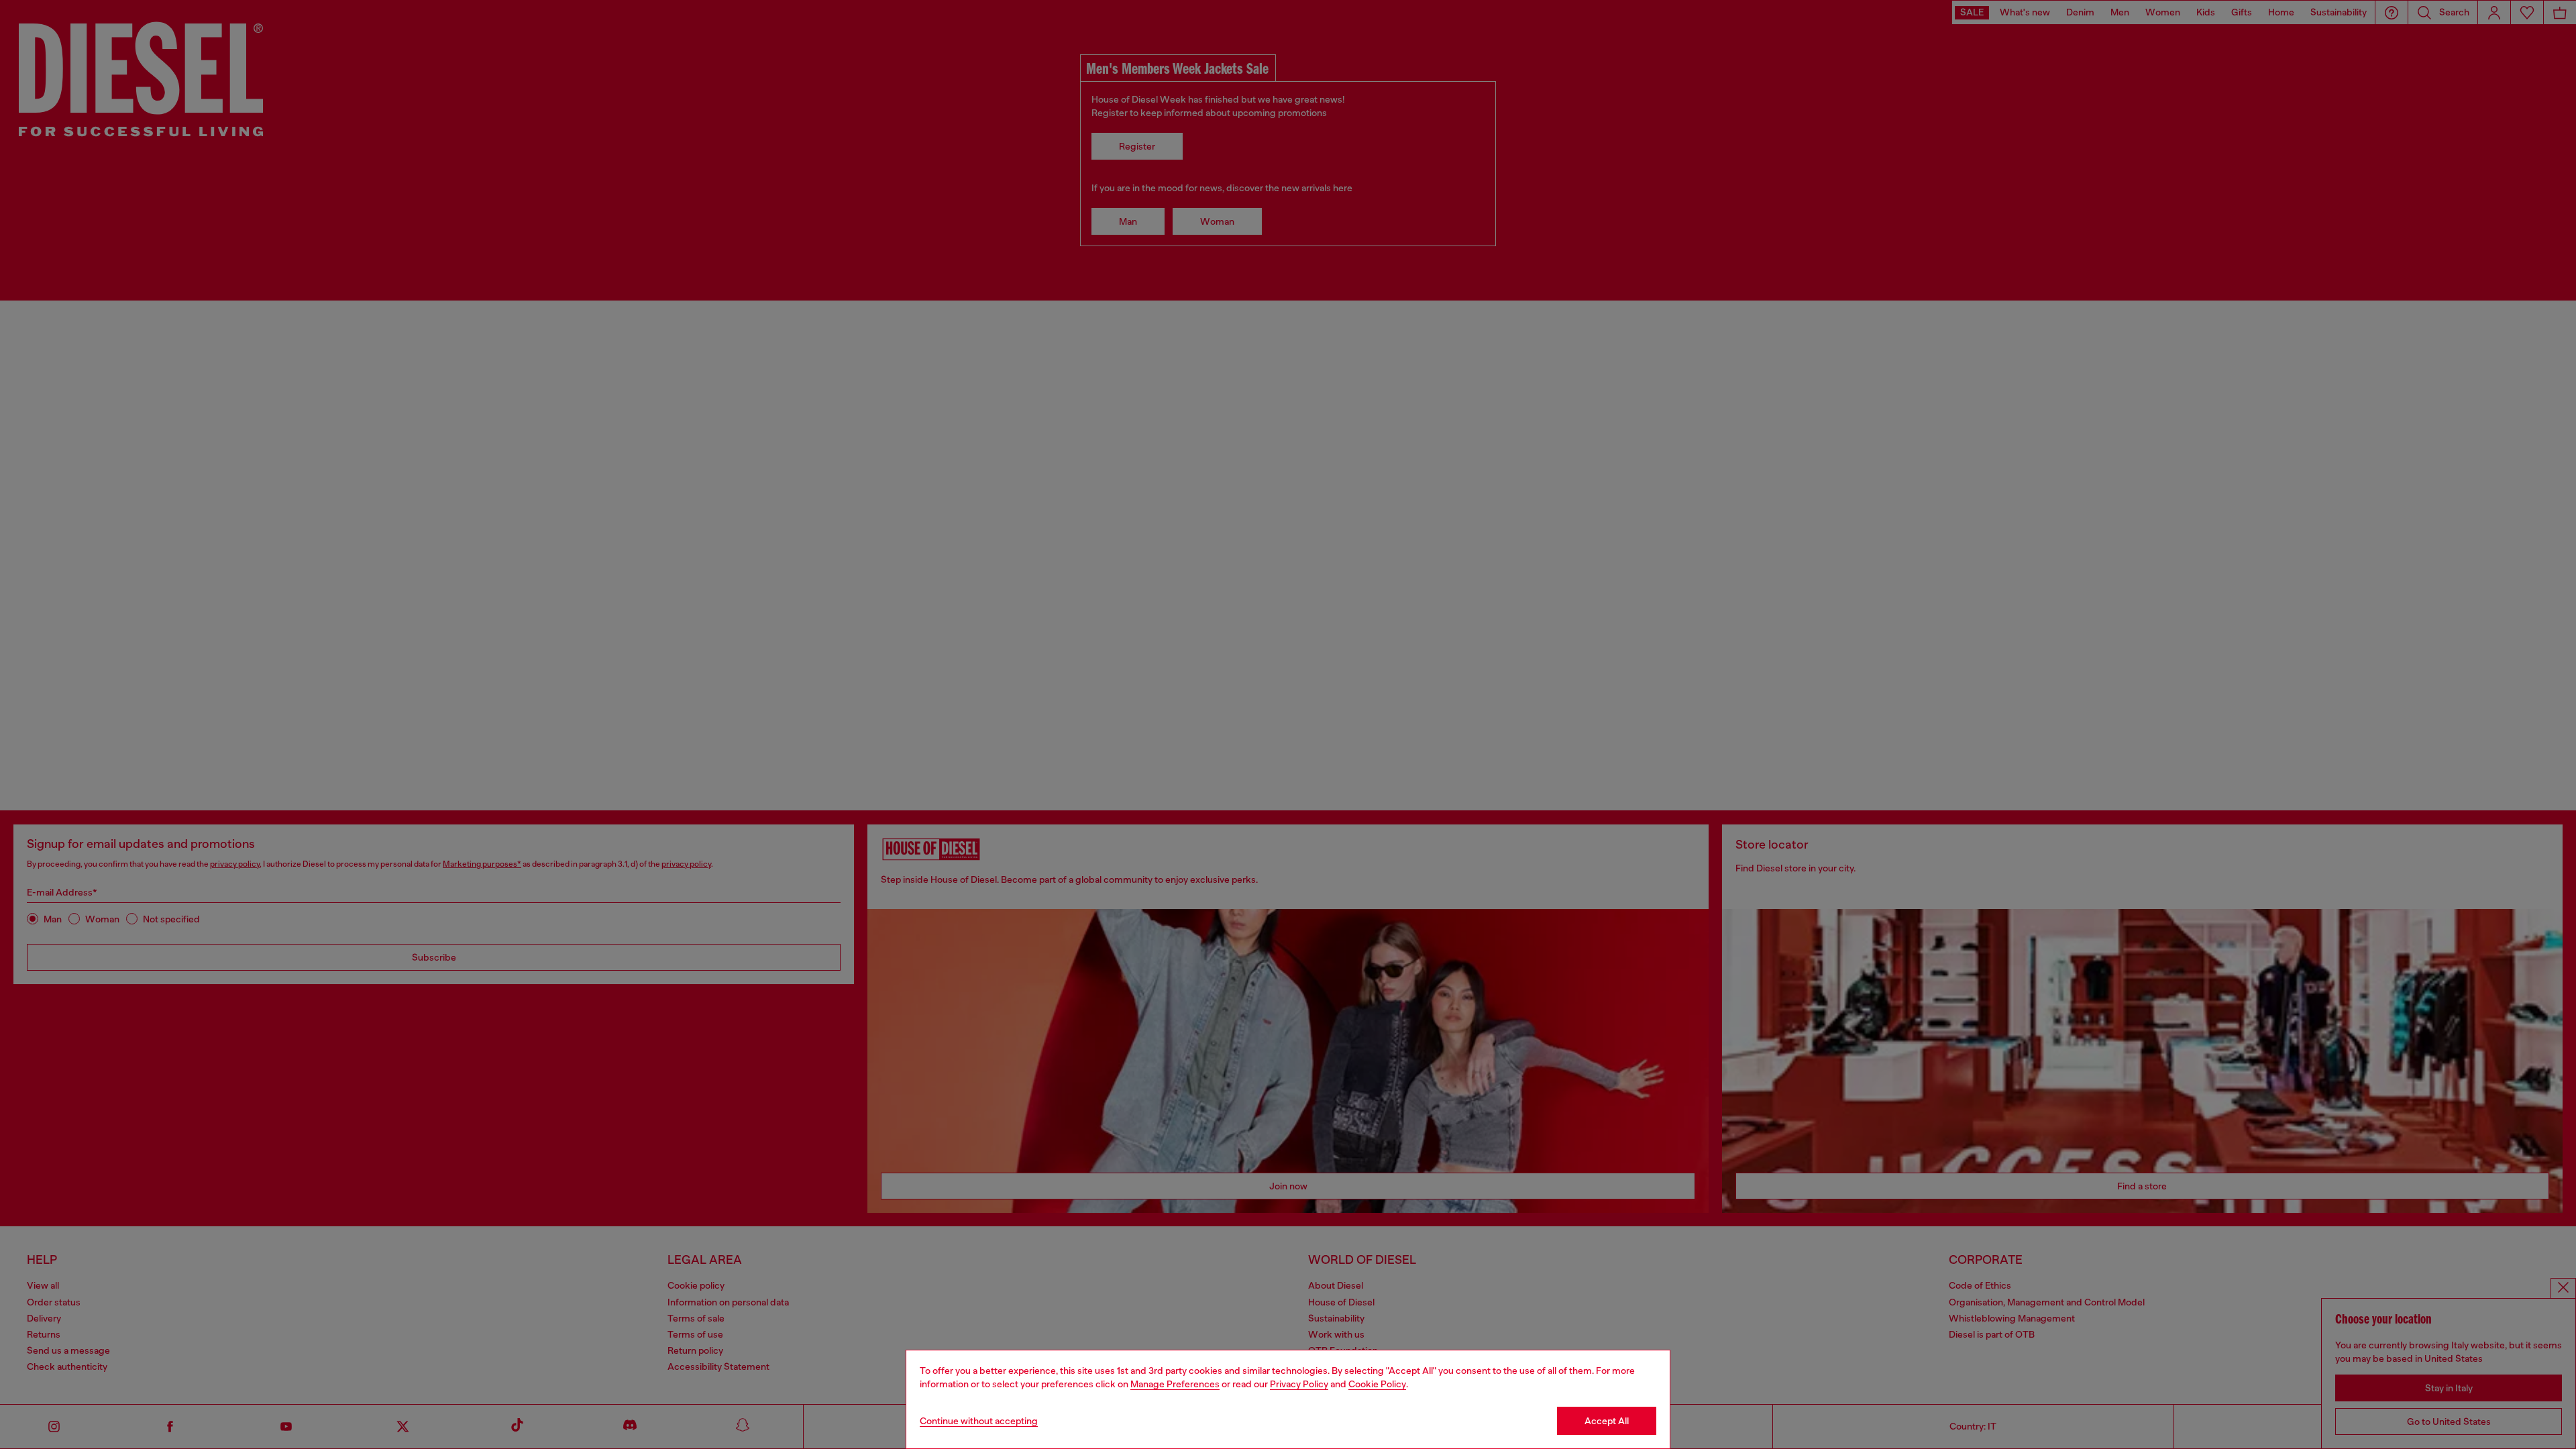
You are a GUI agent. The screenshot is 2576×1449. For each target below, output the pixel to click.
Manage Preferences (1175, 1384)
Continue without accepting (979, 1421)
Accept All (1607, 1421)
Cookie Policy (1377, 1384)
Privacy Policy (1299, 1384)
